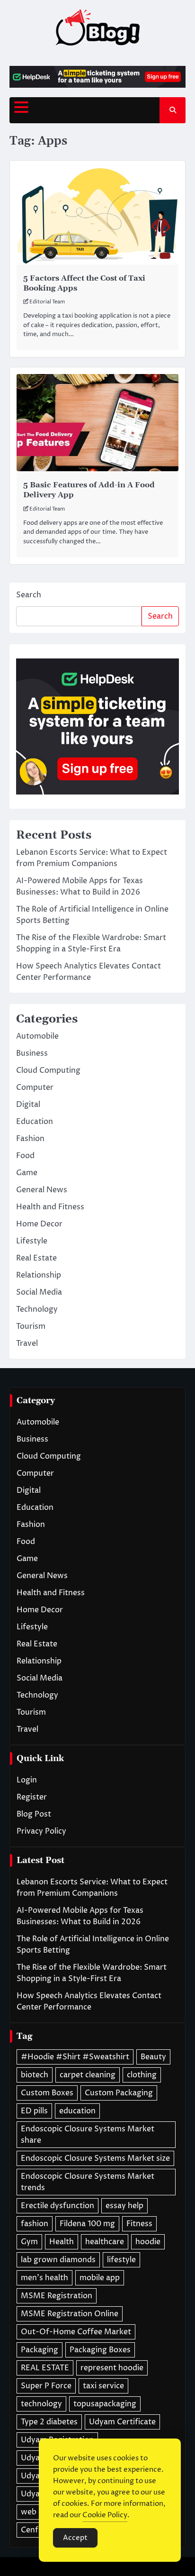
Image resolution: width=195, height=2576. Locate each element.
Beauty (153, 2057)
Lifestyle (32, 1241)
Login (27, 1780)
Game (27, 1173)
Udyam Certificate (122, 2422)
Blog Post (34, 1814)
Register (32, 1797)
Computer (35, 1087)
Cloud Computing (48, 1070)
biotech (35, 2075)
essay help (124, 2206)
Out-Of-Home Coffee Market (76, 2332)
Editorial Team (47, 302)
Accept (75, 2538)
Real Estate (36, 1258)
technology (41, 2404)
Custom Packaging (119, 2093)
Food (25, 1156)
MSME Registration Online (70, 2314)
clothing (142, 2075)
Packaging (40, 2350)
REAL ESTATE (45, 2368)
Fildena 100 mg (87, 2224)
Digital (28, 1105)
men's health (44, 2278)
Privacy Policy (41, 1831)
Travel (27, 1343)
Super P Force (46, 2386)
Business (32, 1053)
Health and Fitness (50, 1207)
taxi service (103, 2386)
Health (62, 2242)
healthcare (105, 2242)
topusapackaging (105, 2404)
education (77, 2111)
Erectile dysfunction (58, 2206)
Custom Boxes (47, 2093)
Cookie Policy (105, 2515)
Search (29, 595)
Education (35, 1122)
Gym (29, 2242)
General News (42, 1190)
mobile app (100, 2278)
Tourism (31, 1326)
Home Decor (39, 1224)
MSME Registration (57, 2296)
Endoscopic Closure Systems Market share (88, 2135)
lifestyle (121, 2260)
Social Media (39, 1292)
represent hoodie (112, 2368)
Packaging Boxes (100, 2350)
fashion (35, 2224)
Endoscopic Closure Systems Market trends (88, 2182)
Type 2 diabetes (49, 2422)
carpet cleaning (88, 2075)
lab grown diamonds (58, 2260)
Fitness (139, 2224)
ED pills (34, 2111)
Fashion (30, 1139)
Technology (37, 1309)
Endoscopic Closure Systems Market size (95, 2158)
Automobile (37, 1036)
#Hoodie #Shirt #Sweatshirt (75, 2057)
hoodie (148, 2242)
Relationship (39, 1275)
